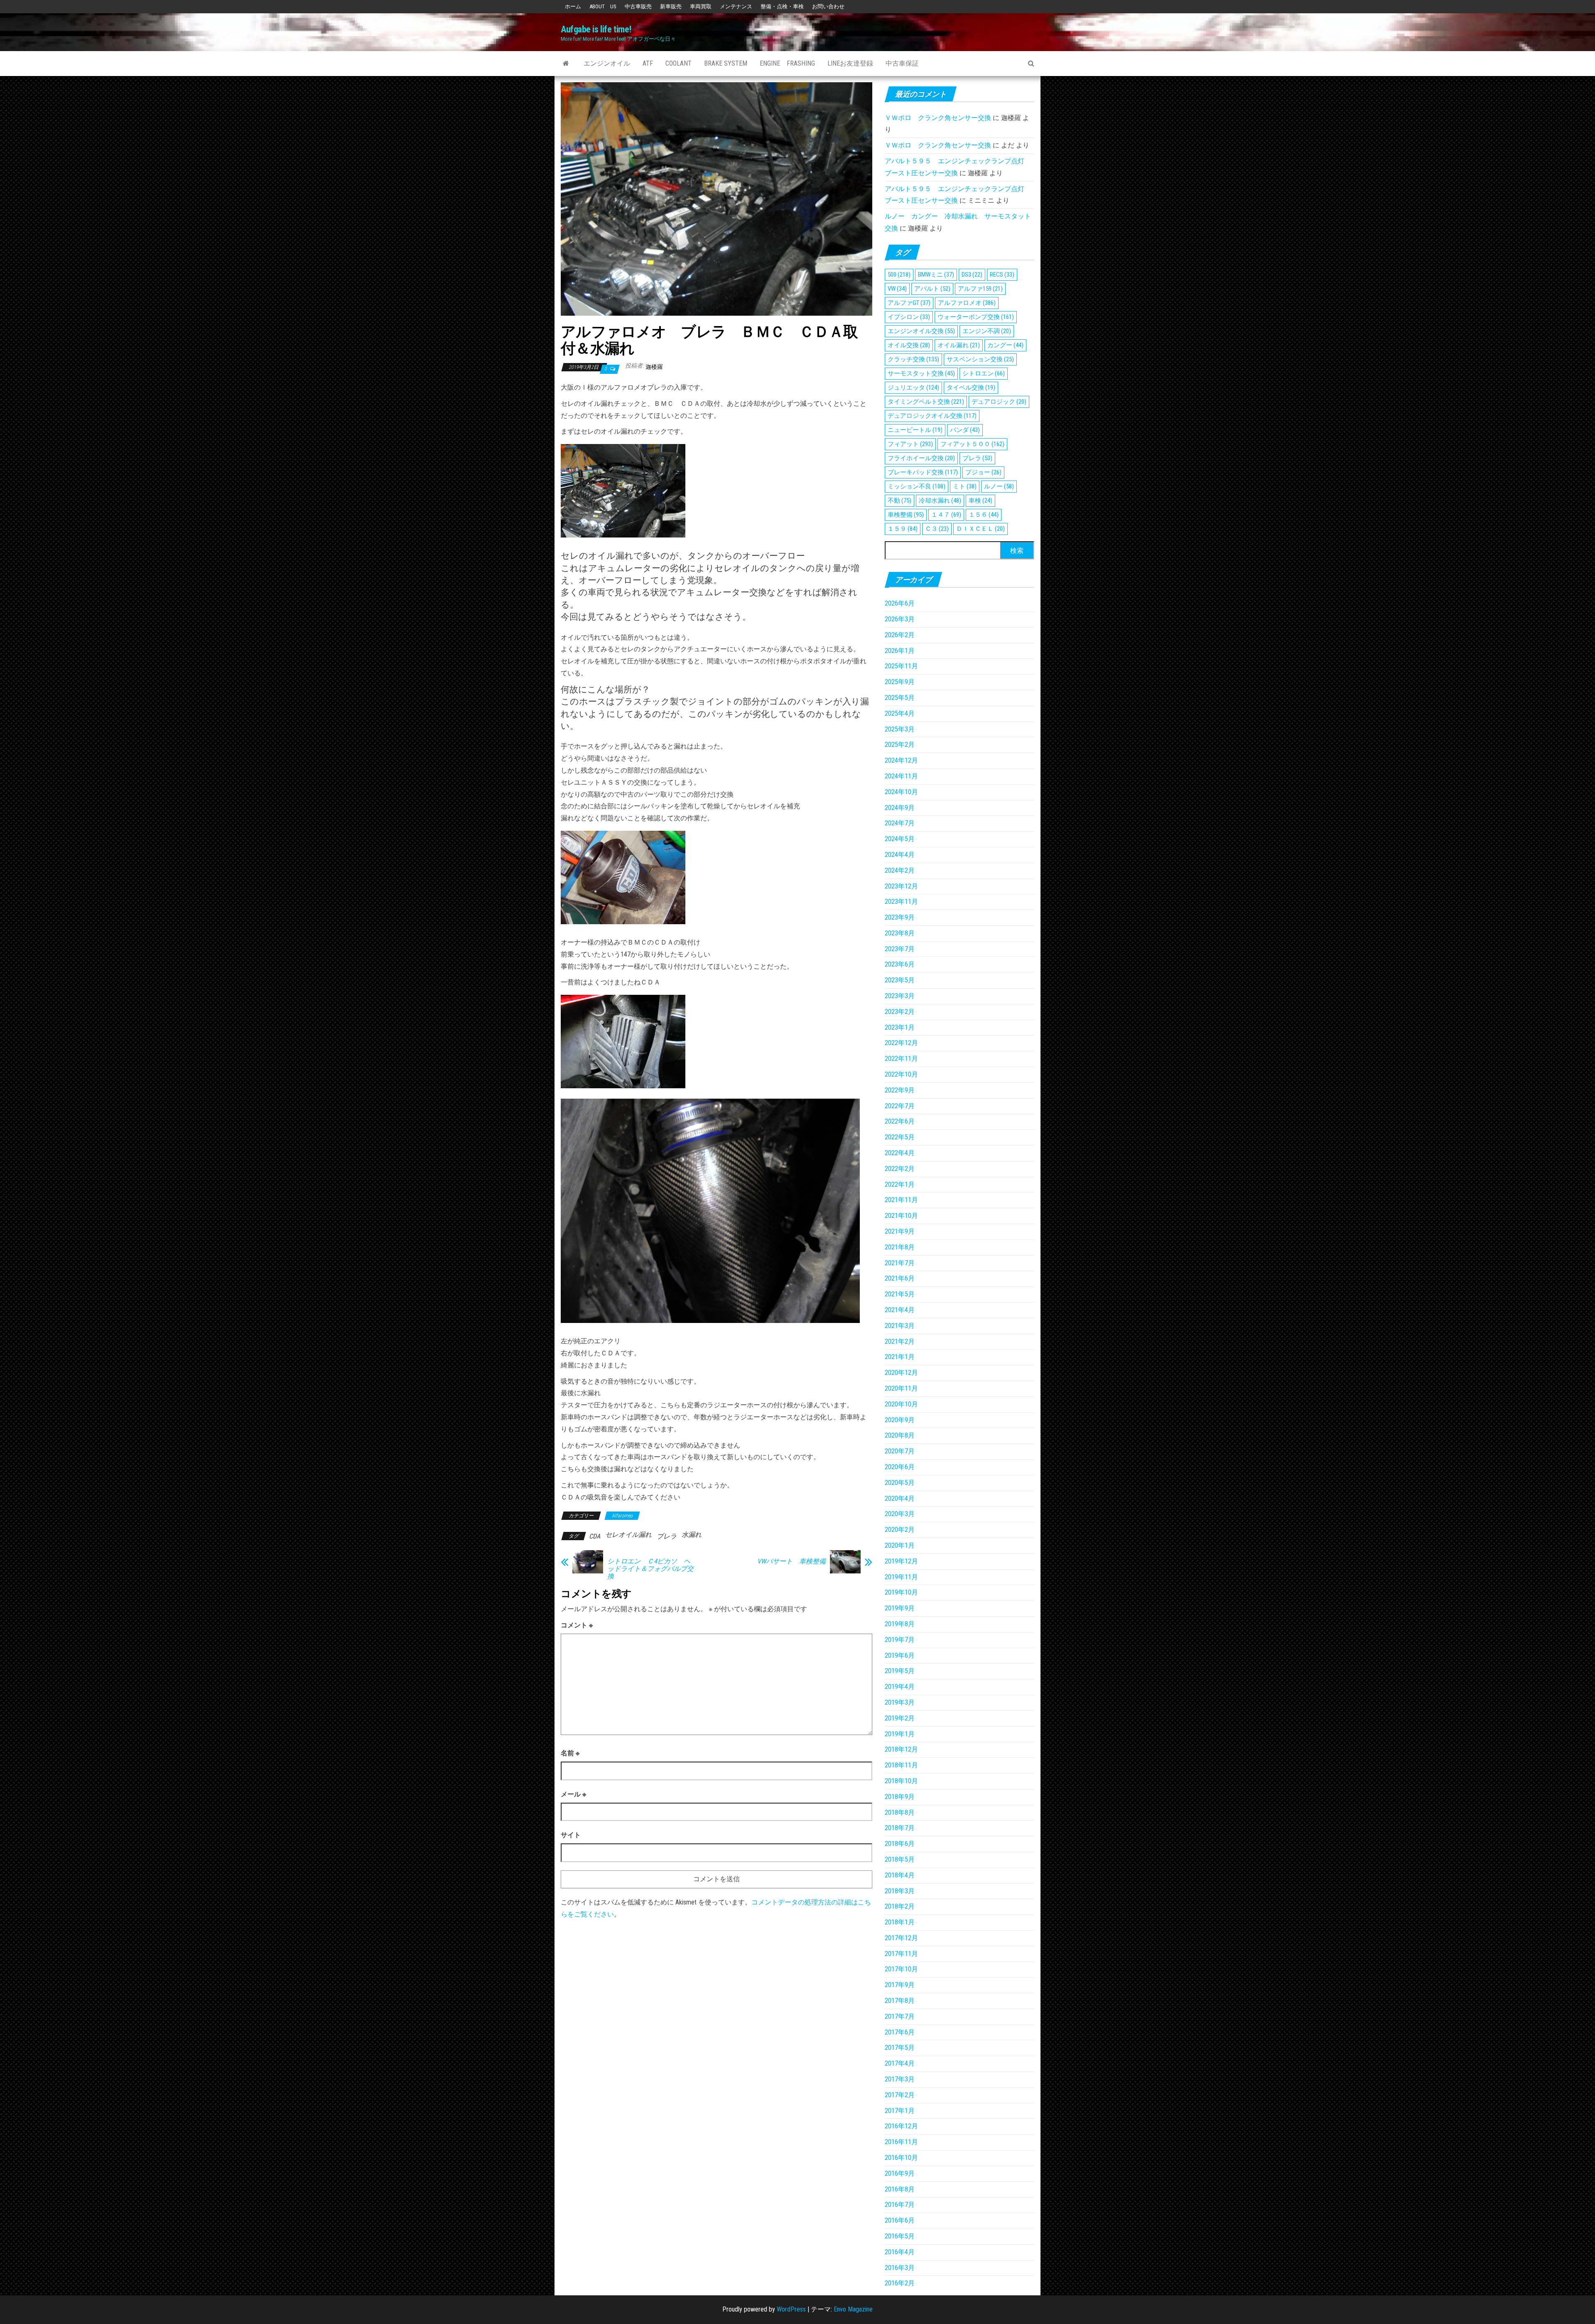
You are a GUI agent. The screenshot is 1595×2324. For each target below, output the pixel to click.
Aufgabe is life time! (596, 29)
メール (573, 1794)
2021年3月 (900, 1326)
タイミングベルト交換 (926, 402)
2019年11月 (901, 1577)
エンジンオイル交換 (921, 331)
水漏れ (692, 1535)
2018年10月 (901, 1781)
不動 (899, 501)
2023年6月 (900, 964)
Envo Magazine (853, 2309)
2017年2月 (900, 2095)
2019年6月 (900, 1655)
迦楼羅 (654, 367)
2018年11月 (901, 1765)
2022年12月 (901, 1043)
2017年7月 (900, 2016)
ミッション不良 (917, 486)
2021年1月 (900, 1357)
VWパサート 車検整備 (791, 1561)
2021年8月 (900, 1247)
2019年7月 (900, 1640)
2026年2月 (900, 635)
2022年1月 (900, 1184)
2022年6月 (900, 1121)
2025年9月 (900, 682)
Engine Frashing (787, 63)
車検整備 (906, 515)
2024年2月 (900, 870)
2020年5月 (900, 1483)
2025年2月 (900, 745)
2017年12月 (901, 1938)
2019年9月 (900, 1608)
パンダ (965, 430)
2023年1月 (900, 1027)
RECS (1002, 275)
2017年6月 (900, 2032)
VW (897, 289)
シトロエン (984, 373)
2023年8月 (900, 933)
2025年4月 (900, 713)
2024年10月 (901, 792)
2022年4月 (900, 1153)
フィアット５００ (972, 444)
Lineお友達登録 (850, 63)
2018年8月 (900, 1812)
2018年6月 (900, 1844)
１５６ (984, 515)
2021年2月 (900, 1341)
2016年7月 (900, 2205)
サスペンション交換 (980, 359)
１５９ (903, 529)
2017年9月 (900, 1985)
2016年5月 (900, 2236)
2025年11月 (901, 666)
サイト (571, 1835)
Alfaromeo (622, 1516)
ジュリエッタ (913, 388)
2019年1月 (900, 1734)
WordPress (791, 2309)
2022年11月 (901, 1059)
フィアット (910, 444)
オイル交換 (909, 345)
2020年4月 (900, 1498)
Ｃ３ (937, 529)
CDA (595, 1536)
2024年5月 (900, 839)
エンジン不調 (987, 331)
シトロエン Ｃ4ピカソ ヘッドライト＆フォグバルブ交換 (650, 1569)
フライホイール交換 (921, 458)
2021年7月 (900, 1263)
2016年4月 (900, 2252)
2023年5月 (900, 980)
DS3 (972, 275)
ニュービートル (915, 430)
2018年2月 (900, 1906)
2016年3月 (900, 2268)
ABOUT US (603, 6)
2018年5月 (900, 1859)
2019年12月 (901, 1561)
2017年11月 (901, 1954)
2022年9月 (900, 1090)
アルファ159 (980, 289)
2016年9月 (900, 2173)
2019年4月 (900, 1687)
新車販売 (671, 6)
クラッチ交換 (913, 359)
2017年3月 (900, 2079)
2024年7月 (900, 823)
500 (899, 275)
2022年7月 (900, 1106)
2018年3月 (900, 1891)
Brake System (726, 63)
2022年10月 (901, 1074)
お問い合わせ (828, 6)
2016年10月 (901, 2158)
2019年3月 (900, 1702)
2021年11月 (901, 1200)
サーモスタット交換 (921, 373)
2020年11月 (901, 1388)
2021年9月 (900, 1231)
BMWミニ (936, 275)
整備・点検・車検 (782, 6)
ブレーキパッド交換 (923, 472)
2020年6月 (900, 1467)
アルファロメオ (967, 303)
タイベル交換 (971, 388)
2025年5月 (900, 698)
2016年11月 (901, 2142)
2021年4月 (900, 1310)
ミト (965, 486)
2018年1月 (900, 1922)
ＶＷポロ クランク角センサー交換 (938, 118)
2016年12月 (901, 2126)
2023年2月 (900, 1012)
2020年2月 (900, 1530)
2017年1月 (900, 2111)
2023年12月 (901, 886)
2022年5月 (900, 1137)
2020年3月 (900, 1514)
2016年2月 (900, 2283)
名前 (570, 1753)
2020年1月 (900, 1545)
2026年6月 (900, 603)
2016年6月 (900, 2220)
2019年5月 (900, 1671)
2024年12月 (901, 760)
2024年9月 (900, 808)
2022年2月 (900, 1169)
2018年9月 (900, 1797)
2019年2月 (900, 1718)
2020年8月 (900, 1435)
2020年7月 (900, 1451)
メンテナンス (736, 6)
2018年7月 (900, 1828)
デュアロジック (999, 402)
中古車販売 (638, 6)
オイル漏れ (959, 345)
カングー (1005, 345)
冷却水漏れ (940, 501)
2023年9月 (900, 917)
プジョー (983, 472)
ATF (648, 63)
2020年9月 (900, 1420)
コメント (577, 1625)
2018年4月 (900, 1875)
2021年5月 (900, 1294)
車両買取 (701, 6)
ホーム (573, 6)
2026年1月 (900, 651)
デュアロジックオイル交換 (932, 416)
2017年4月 (900, 2063)
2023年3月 (900, 996)
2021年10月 (901, 1216)
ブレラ (667, 1536)
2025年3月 (900, 729)
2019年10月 (901, 1592)
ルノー (999, 486)
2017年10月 (901, 1969)
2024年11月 (901, 776)
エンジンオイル (607, 63)
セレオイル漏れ (628, 1535)
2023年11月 (901, 902)
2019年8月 (900, 1624)
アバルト (932, 289)
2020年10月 (901, 1404)
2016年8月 (900, 2189)
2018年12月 (901, 1749)
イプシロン (909, 317)
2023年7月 (900, 949)
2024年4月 (900, 855)
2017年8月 (900, 2001)
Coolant (678, 63)
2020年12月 (901, 1373)
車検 (980, 501)
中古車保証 (902, 63)
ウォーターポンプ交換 (976, 317)
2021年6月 (900, 1278)
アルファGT (909, 303)
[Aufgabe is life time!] (566, 64)
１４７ (946, 515)
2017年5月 (900, 2048)
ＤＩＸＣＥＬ (980, 529)
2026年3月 (900, 619)
